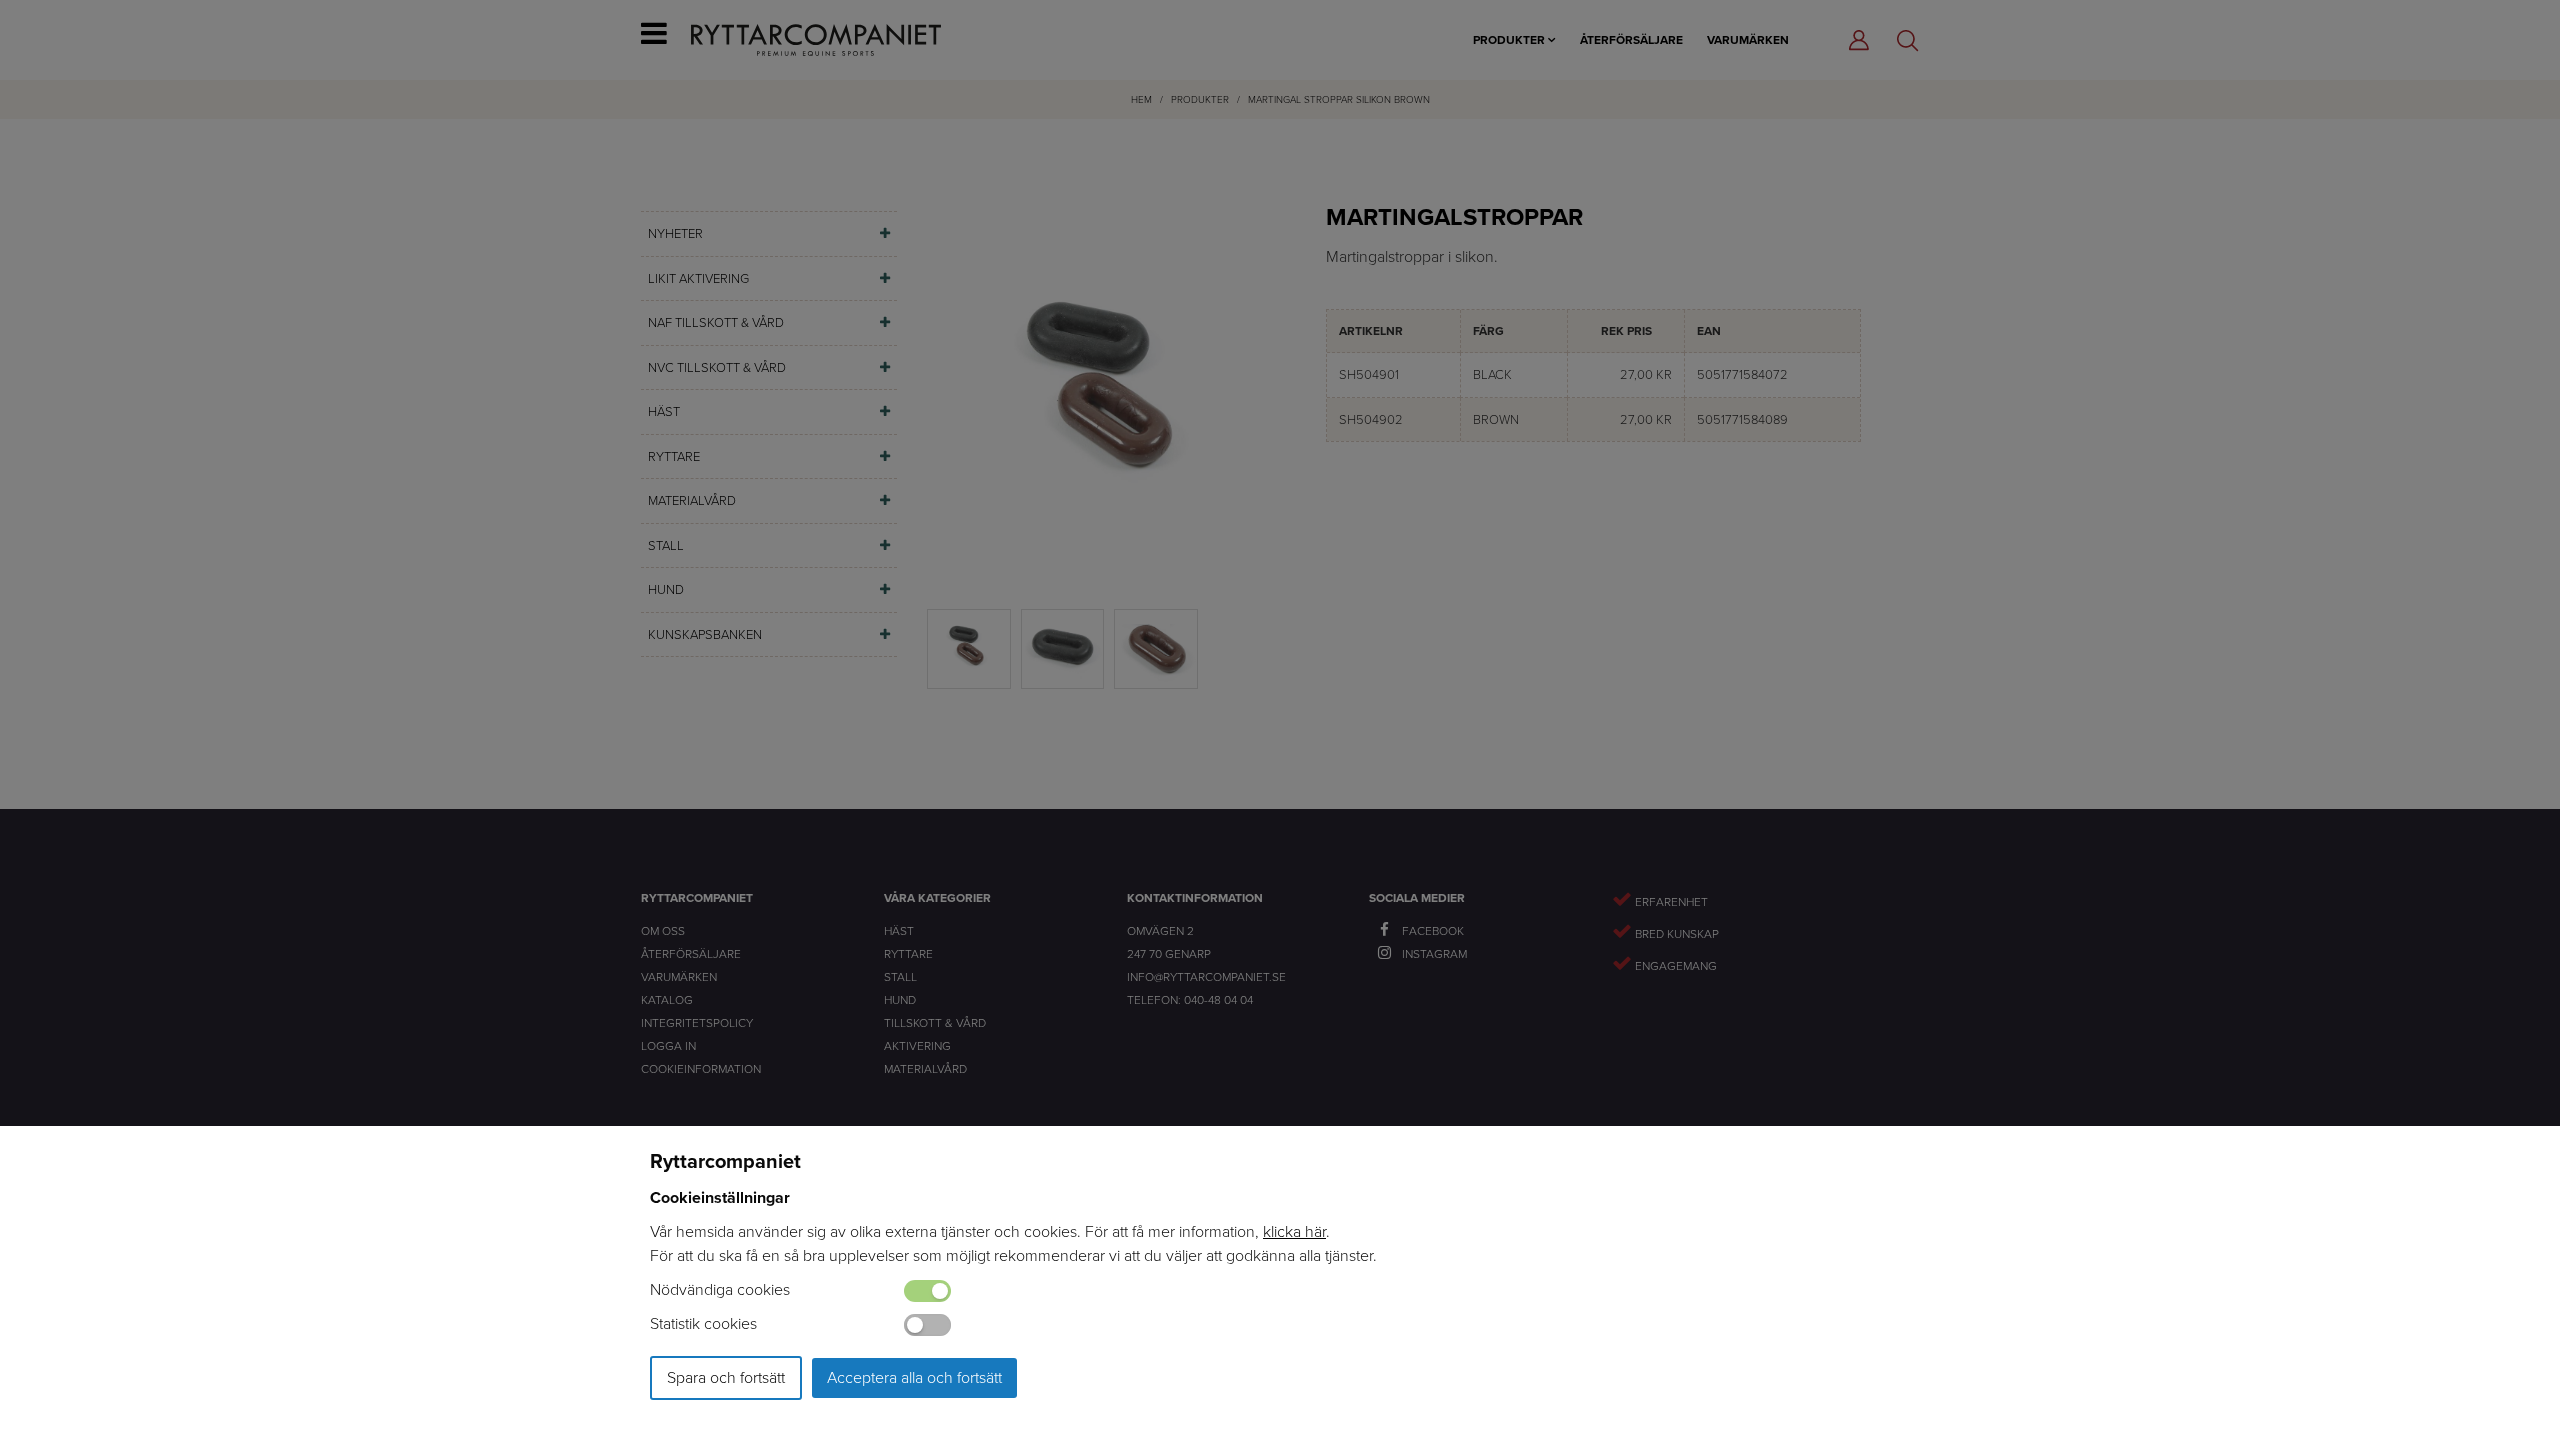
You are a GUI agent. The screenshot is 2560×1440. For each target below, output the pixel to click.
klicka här (1294, 1231)
